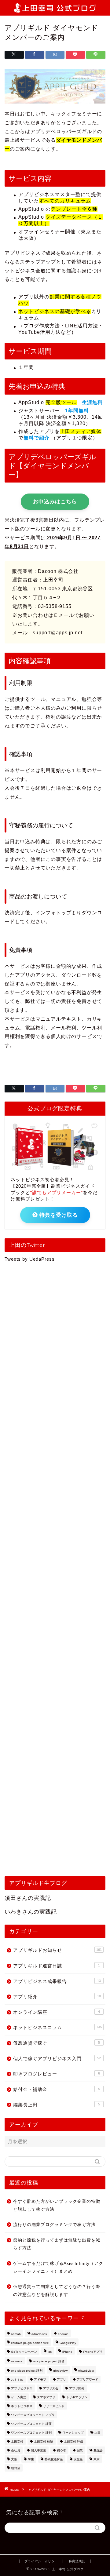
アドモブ (40, 2379)
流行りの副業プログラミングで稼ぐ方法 (54, 2225)
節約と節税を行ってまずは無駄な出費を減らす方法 (57, 2244)
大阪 (14, 2459)
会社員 (16, 2450)
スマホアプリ (46, 2397)
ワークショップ (73, 2433)
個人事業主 (38, 2450)
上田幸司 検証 (44, 2441)
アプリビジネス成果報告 (57, 1981)
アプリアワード (87, 2379)
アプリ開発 (77, 2388)
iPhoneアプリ (93, 2352)
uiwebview (60, 2371)
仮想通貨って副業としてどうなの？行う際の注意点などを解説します (57, 2291)
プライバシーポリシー (41, 2561)
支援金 (78, 2459)
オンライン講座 (57, 2012)
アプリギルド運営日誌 (57, 1966)
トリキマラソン (77, 2397)
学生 (31, 2459)
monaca (17, 2361)
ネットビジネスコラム (57, 2027)
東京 (97, 2459)
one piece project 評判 (27, 2371)
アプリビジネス (22, 2388)
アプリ (61, 2379)
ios (50, 2352)
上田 (97, 2433)
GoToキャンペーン (24, 2352)
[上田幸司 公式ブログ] (55, 9)
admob (16, 2334)
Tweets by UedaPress (30, 1259)
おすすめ (17, 2379)
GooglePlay (68, 2343)
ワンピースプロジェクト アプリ (33, 2415)
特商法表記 (77, 2561)
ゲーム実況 (19, 2397)
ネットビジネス (22, 2406)
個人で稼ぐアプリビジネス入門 (57, 2059)
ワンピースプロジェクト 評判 (31, 2433)
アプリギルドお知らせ (57, 1950)
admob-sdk (39, 2334)
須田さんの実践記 (28, 1898)
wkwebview (86, 2371)
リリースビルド (54, 2406)
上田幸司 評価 (73, 2441)
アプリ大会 (51, 2388)
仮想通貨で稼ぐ (57, 2043)
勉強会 (98, 2450)
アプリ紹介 (57, 1997)
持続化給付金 (54, 2459)
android (63, 2334)
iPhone (67, 2352)
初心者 (61, 2450)
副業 (80, 2450)
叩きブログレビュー (57, 2074)
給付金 (16, 2468)
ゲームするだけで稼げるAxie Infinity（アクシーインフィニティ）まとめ (58, 2267)
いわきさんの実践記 (31, 1912)
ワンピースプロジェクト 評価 (31, 2424)
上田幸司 (17, 2441)
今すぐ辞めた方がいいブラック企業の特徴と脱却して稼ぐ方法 (57, 2205)
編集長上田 (57, 2105)
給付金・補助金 (57, 2089)
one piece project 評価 (49, 2361)
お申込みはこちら (55, 502)
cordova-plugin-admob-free (30, 2343)
